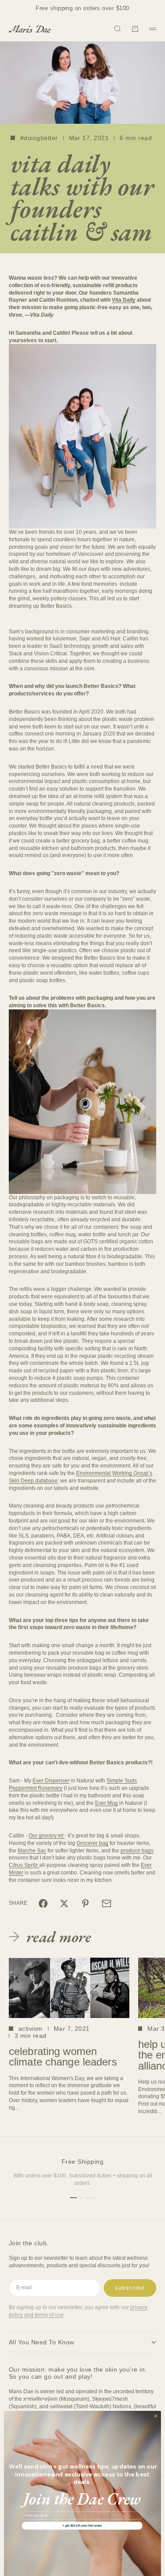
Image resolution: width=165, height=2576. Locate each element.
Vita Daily (124, 300)
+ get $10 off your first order (82, 2526)
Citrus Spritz (23, 1865)
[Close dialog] (156, 2416)
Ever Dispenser (51, 1781)
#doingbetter (39, 138)
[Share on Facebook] (43, 1903)
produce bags (137, 1851)
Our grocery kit (46, 1836)
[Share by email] (106, 1903)
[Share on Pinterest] (85, 1903)
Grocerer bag (92, 1843)
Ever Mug (106, 1803)
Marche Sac (32, 1851)
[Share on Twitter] (64, 1903)
